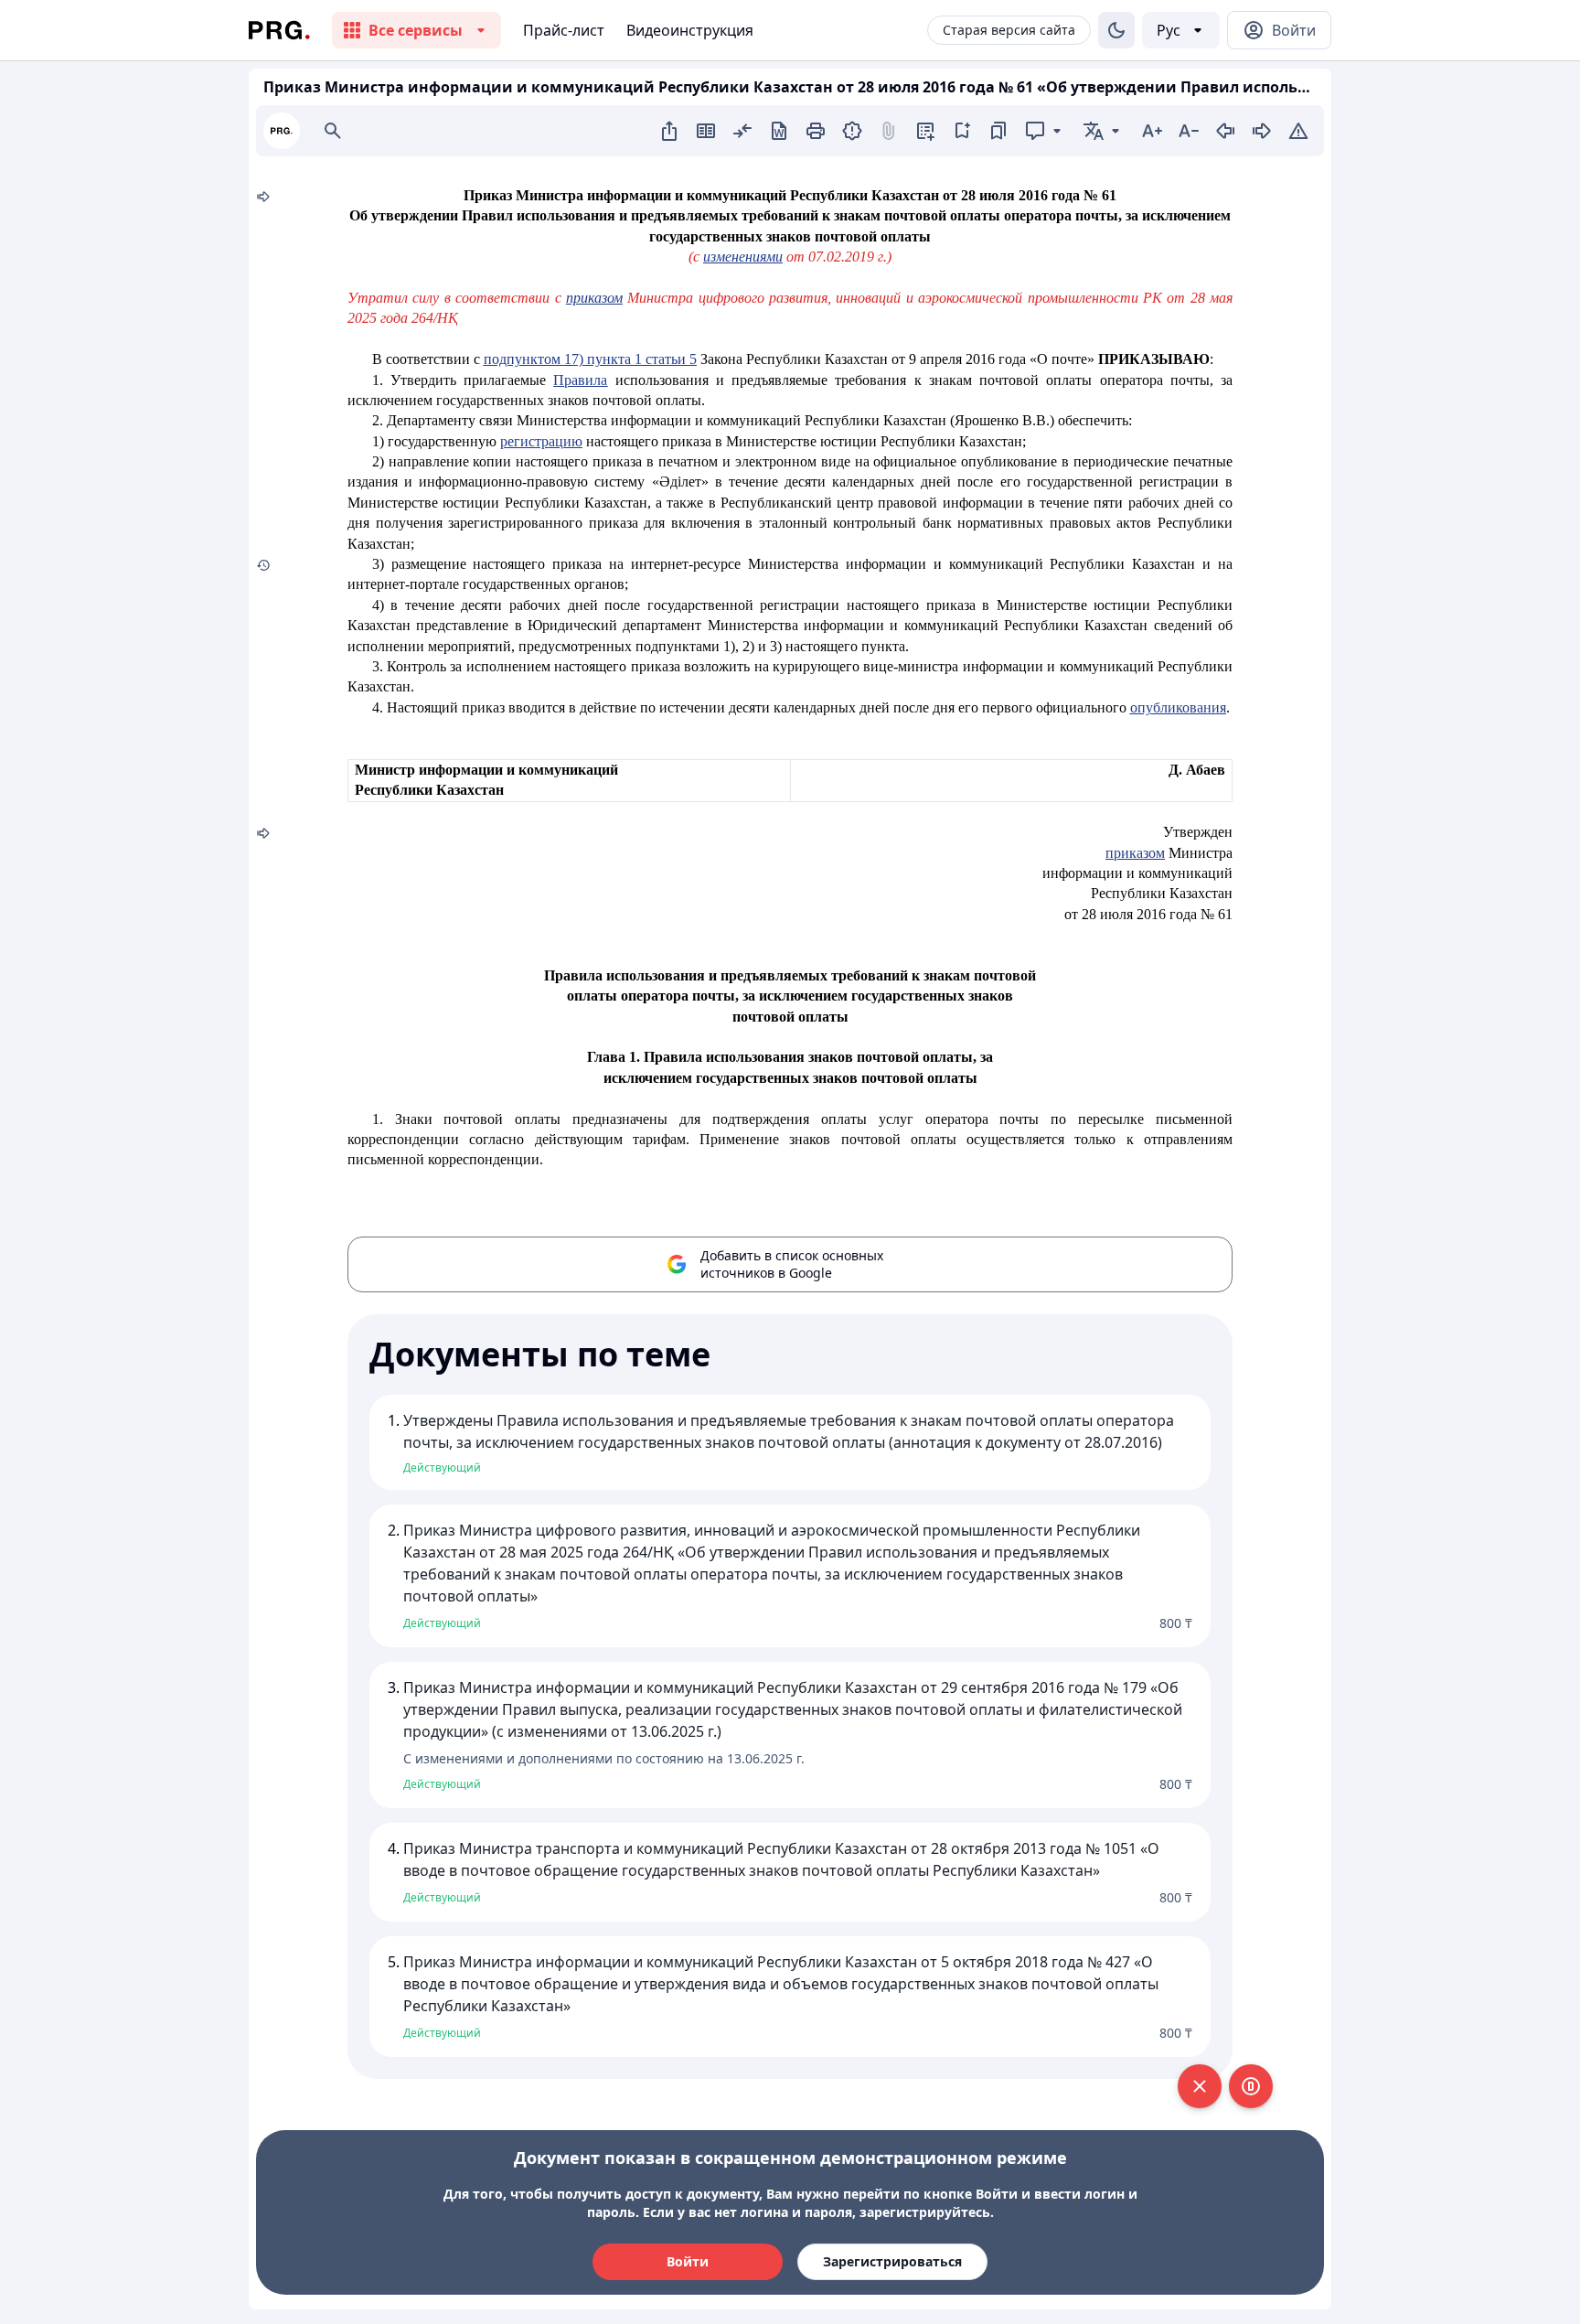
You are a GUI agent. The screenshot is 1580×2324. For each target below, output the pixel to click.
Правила (580, 380)
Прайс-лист (564, 30)
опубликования (1178, 707)
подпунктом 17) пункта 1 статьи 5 (590, 359)
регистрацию (541, 441)
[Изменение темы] (1116, 30)
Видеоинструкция (690, 30)
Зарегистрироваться (892, 2261)
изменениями (743, 257)
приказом (594, 298)
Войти (688, 2261)
